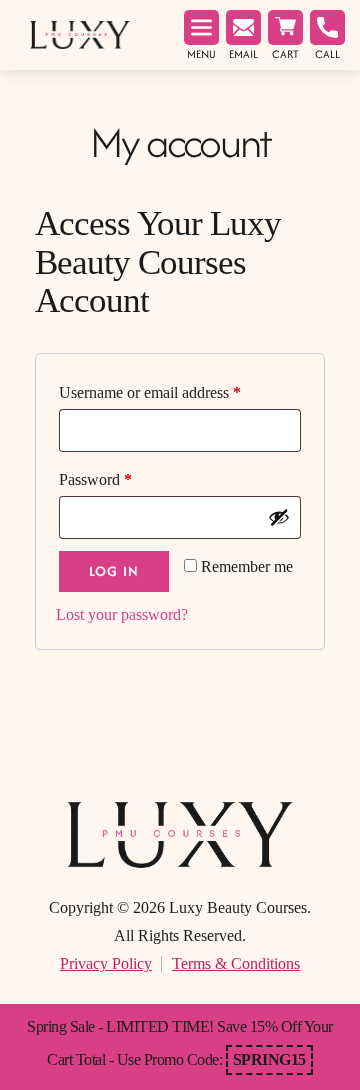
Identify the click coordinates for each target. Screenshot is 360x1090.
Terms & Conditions (236, 963)
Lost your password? (122, 614)
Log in (114, 571)
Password (95, 479)
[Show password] (279, 517)
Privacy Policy (106, 963)
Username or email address (150, 392)
